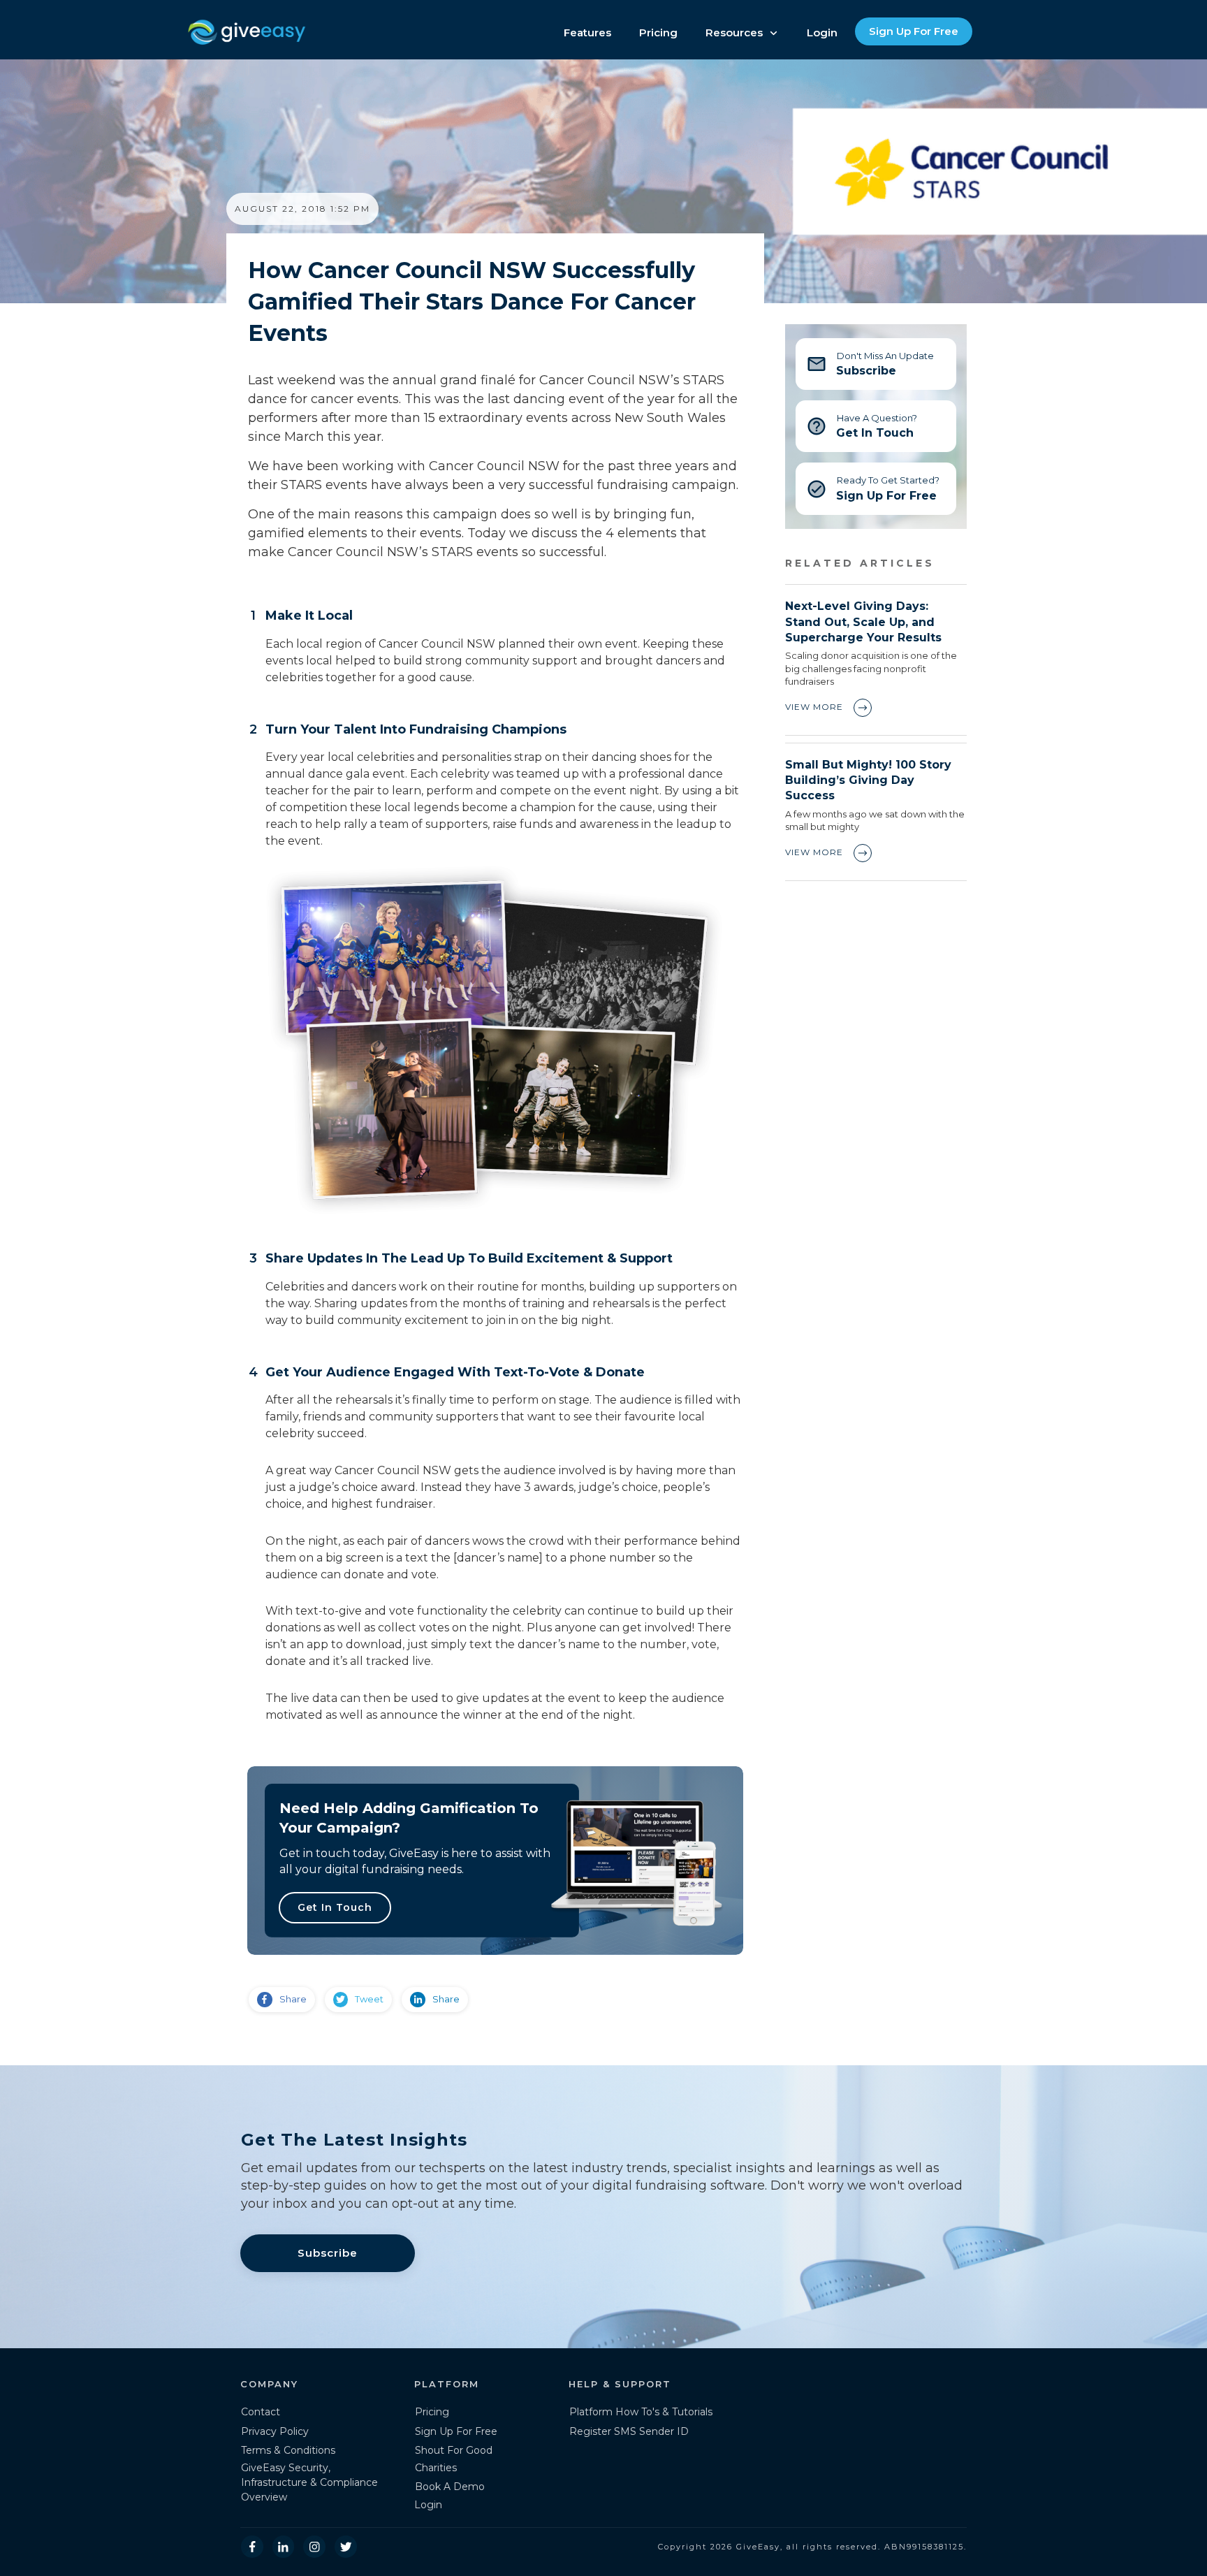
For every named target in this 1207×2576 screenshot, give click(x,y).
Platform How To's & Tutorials (641, 2412)
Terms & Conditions (288, 2450)
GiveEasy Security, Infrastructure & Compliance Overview (309, 2482)
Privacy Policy (275, 2431)
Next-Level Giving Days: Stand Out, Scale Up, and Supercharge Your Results (876, 660)
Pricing (432, 2412)
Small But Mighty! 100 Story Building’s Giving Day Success (876, 812)
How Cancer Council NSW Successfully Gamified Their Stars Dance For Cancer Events (472, 301)
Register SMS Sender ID (629, 2431)
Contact (261, 2412)
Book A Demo (450, 2487)
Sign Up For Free (456, 2431)
